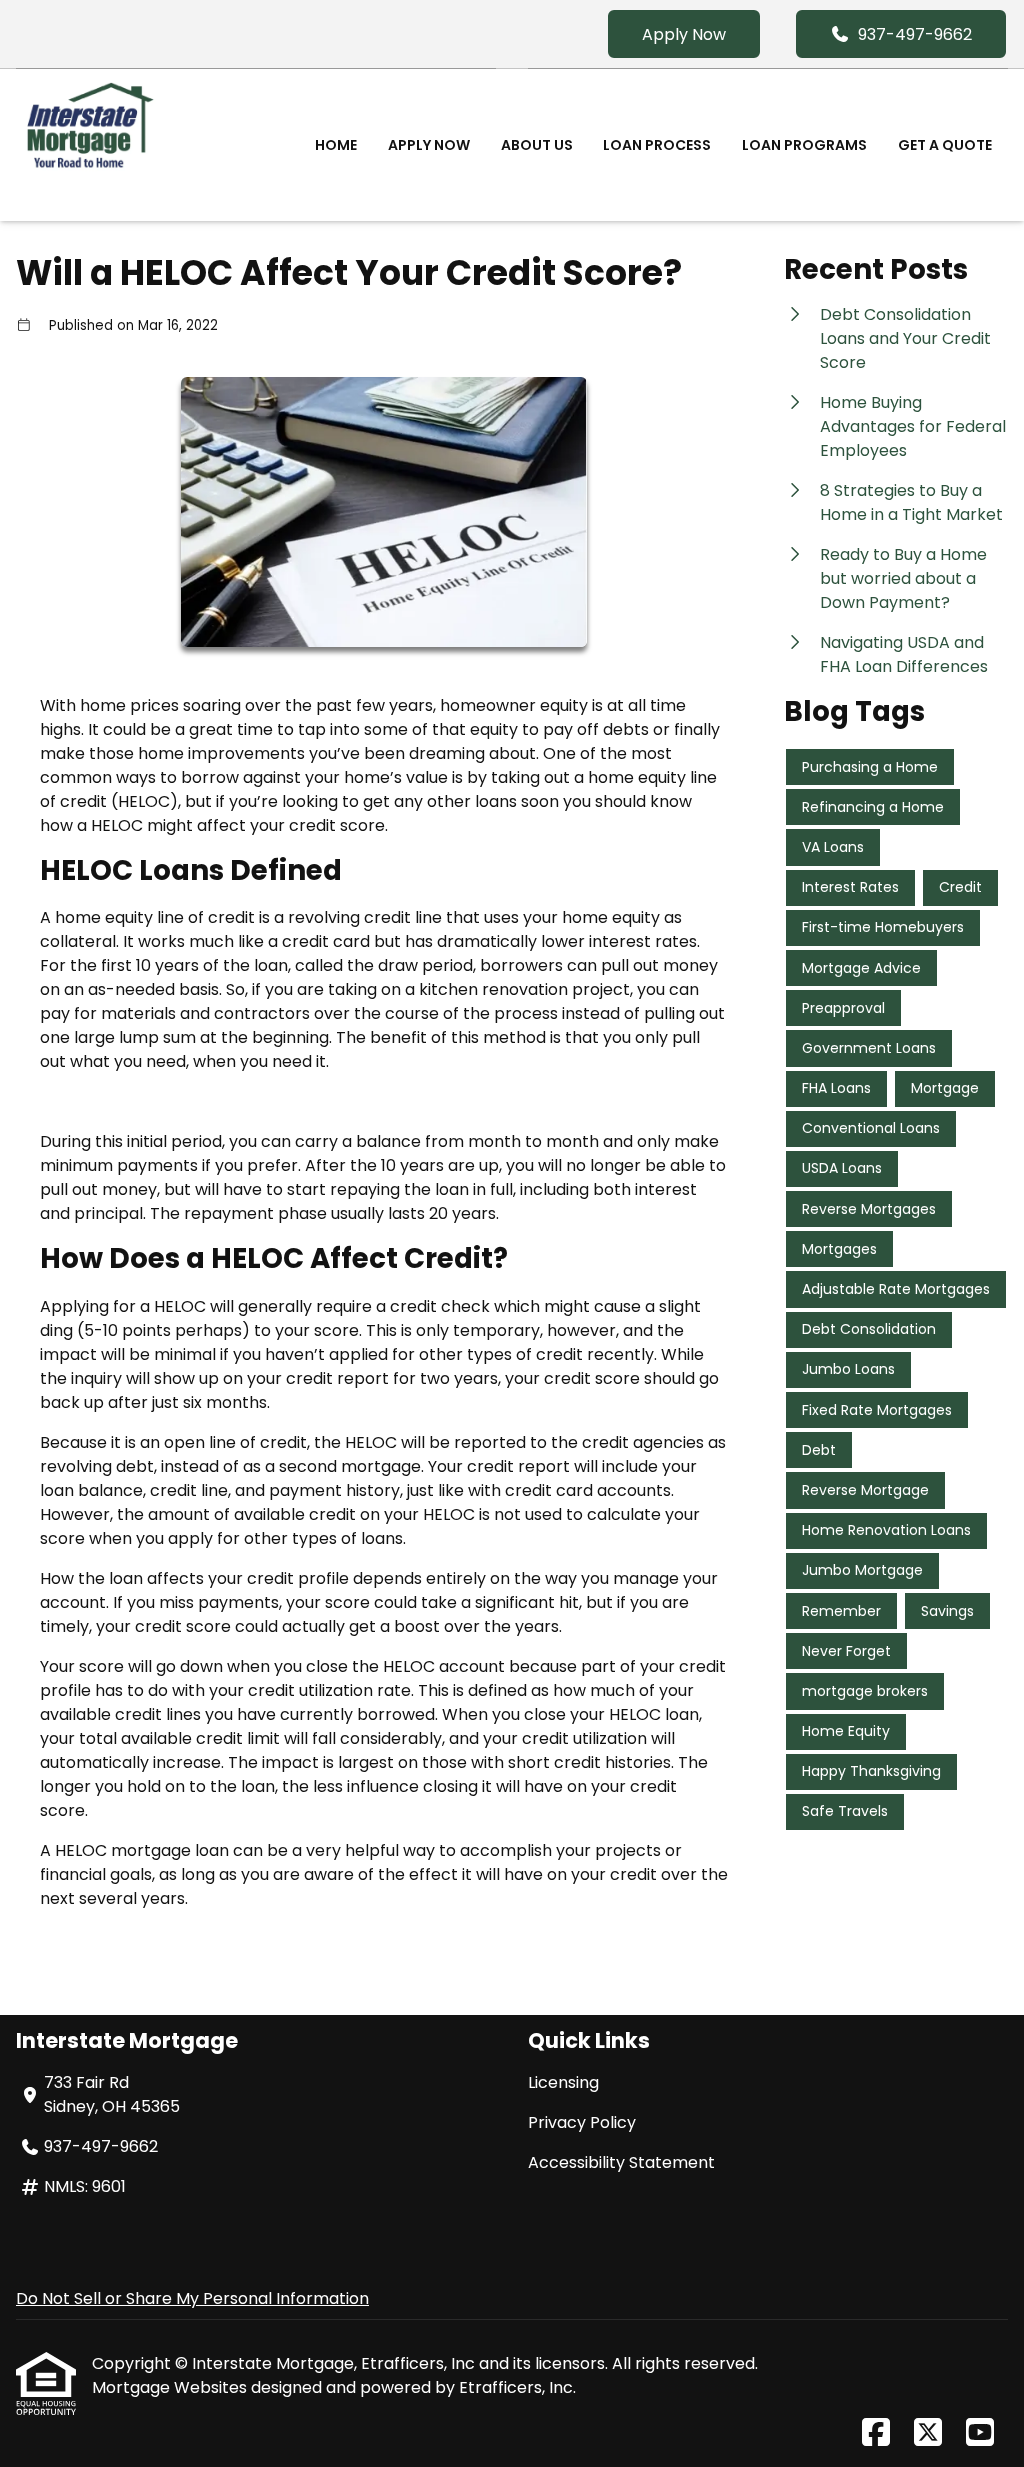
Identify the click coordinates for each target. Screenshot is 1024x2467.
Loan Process (657, 145)
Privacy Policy (582, 2122)
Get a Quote (945, 145)
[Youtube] (980, 2433)
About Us (537, 145)
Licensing (563, 2082)
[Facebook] (876, 2433)
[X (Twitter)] (928, 2433)
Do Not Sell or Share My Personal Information (192, 2298)
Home (336, 145)
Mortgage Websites (171, 2387)
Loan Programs (804, 145)
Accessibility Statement (621, 2162)
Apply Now (684, 34)
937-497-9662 (915, 34)
